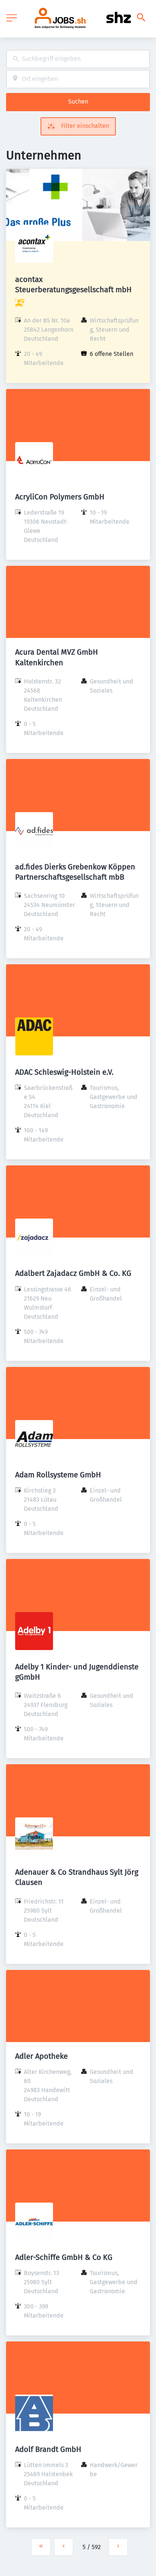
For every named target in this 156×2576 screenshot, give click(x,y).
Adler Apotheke (41, 2056)
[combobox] (78, 59)
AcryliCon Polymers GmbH (60, 497)
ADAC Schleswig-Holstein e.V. (64, 1072)
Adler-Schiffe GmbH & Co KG (64, 2257)
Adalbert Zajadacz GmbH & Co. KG (73, 1273)
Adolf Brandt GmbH (48, 2449)
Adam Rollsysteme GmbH (58, 1475)
